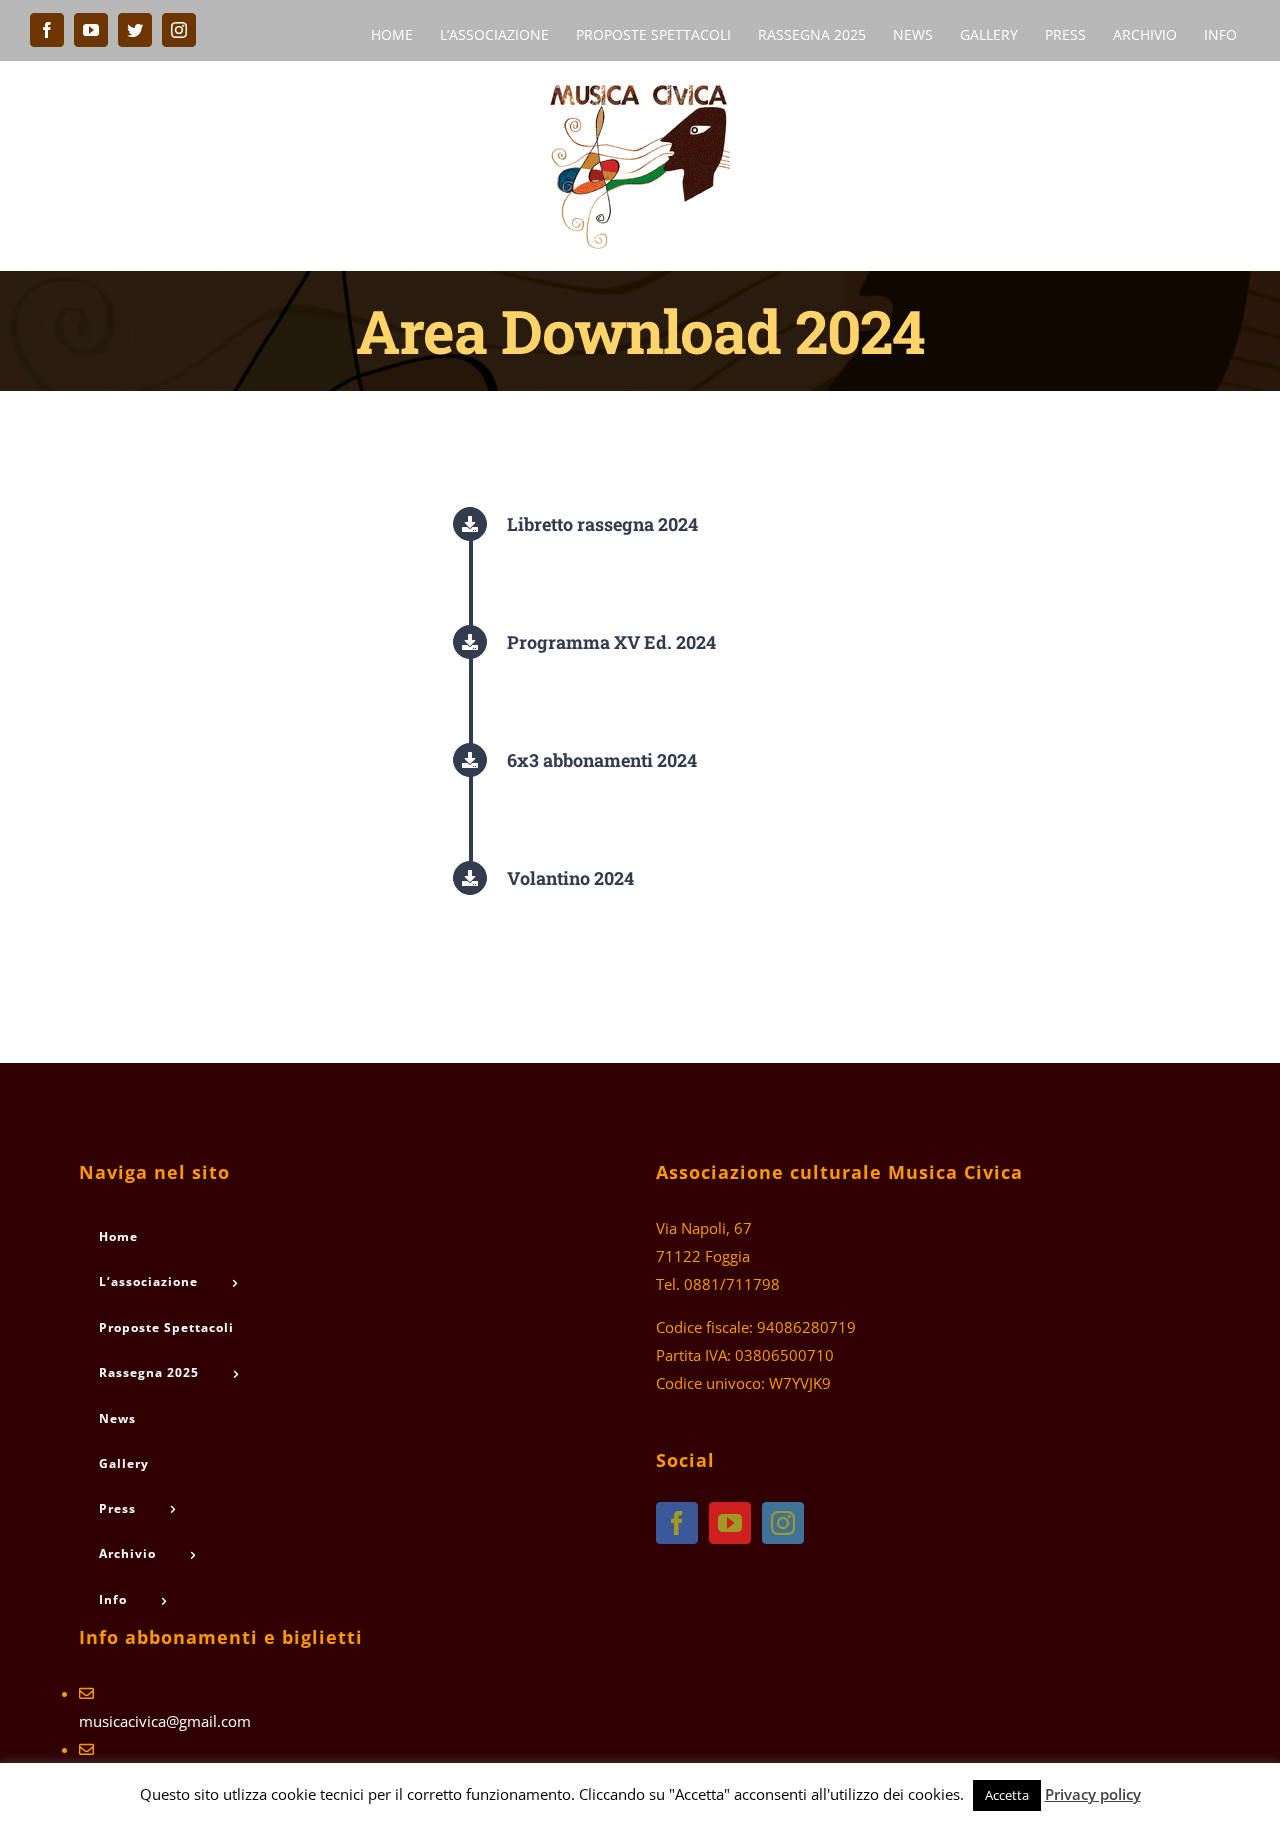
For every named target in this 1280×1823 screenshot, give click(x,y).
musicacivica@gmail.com (165, 1721)
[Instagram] (783, 1523)
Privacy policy (1093, 1794)
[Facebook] (677, 1523)
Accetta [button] (1007, 1795)
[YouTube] (730, 1523)
